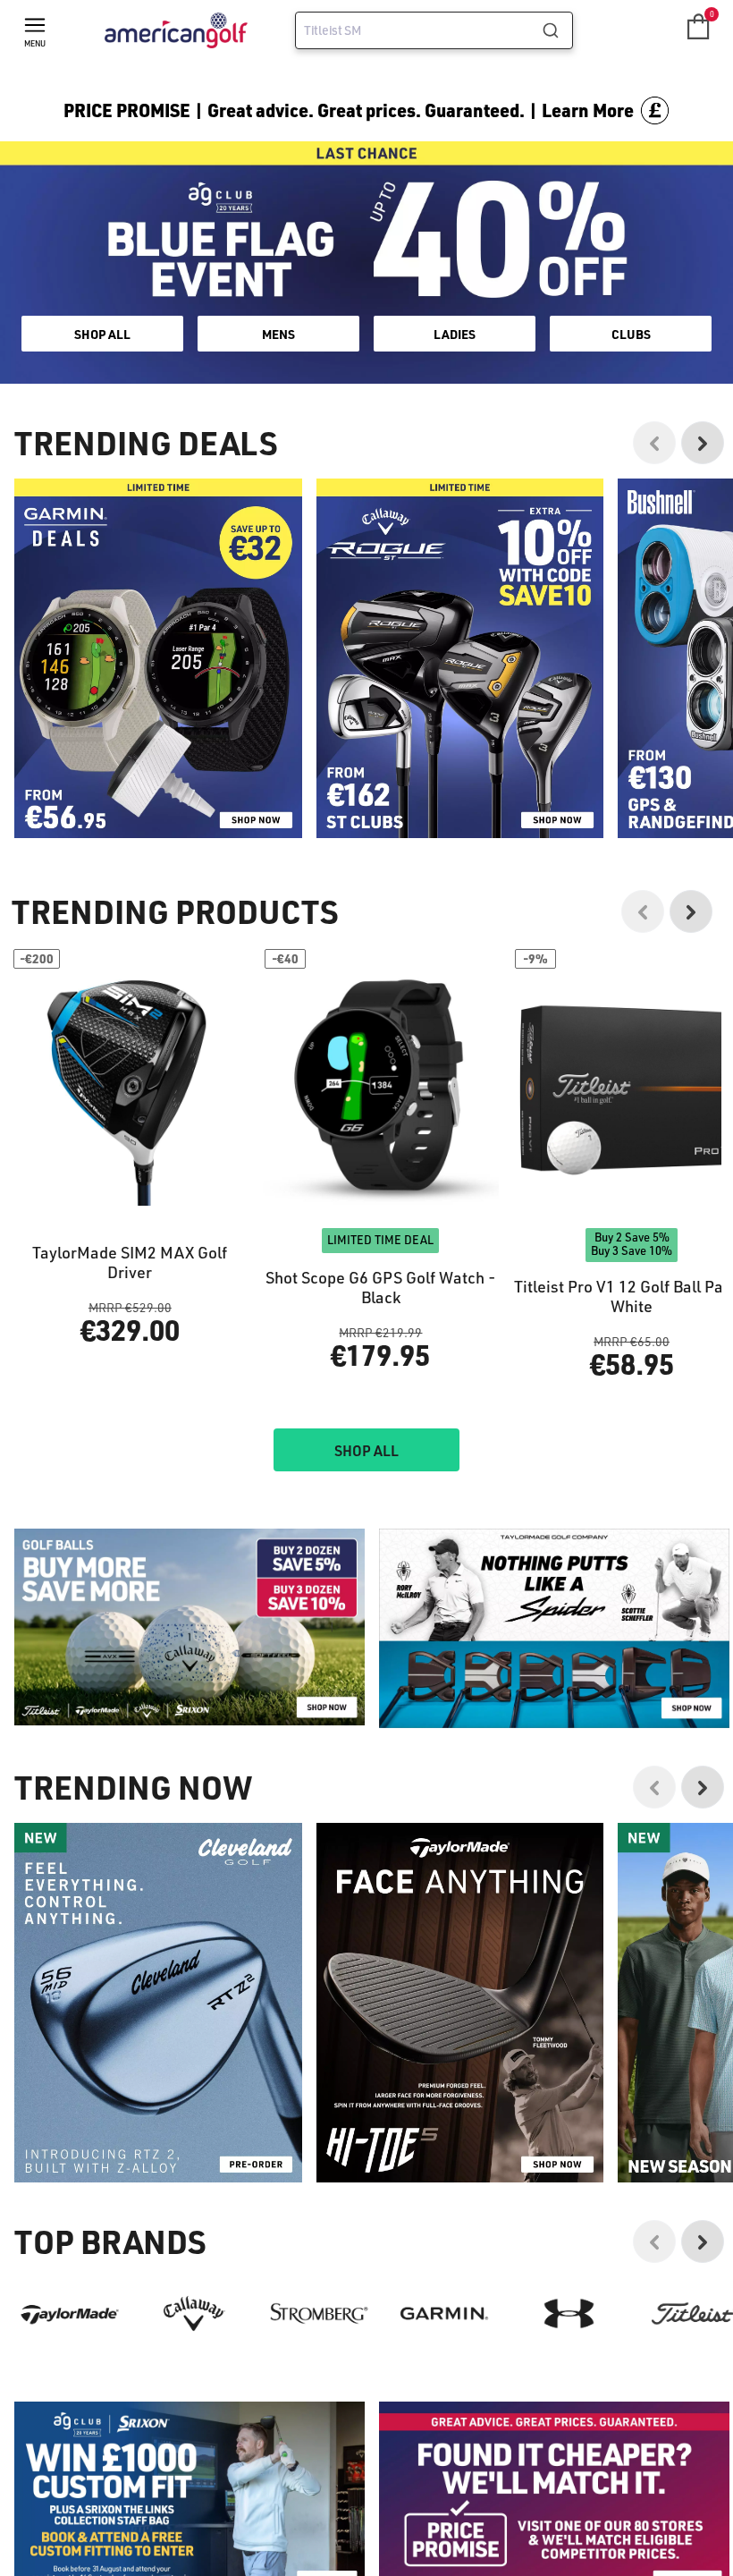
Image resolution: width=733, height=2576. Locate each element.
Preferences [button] (396, 1319)
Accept (441, 1362)
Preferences (292, 1362)
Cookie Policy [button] (475, 1297)
